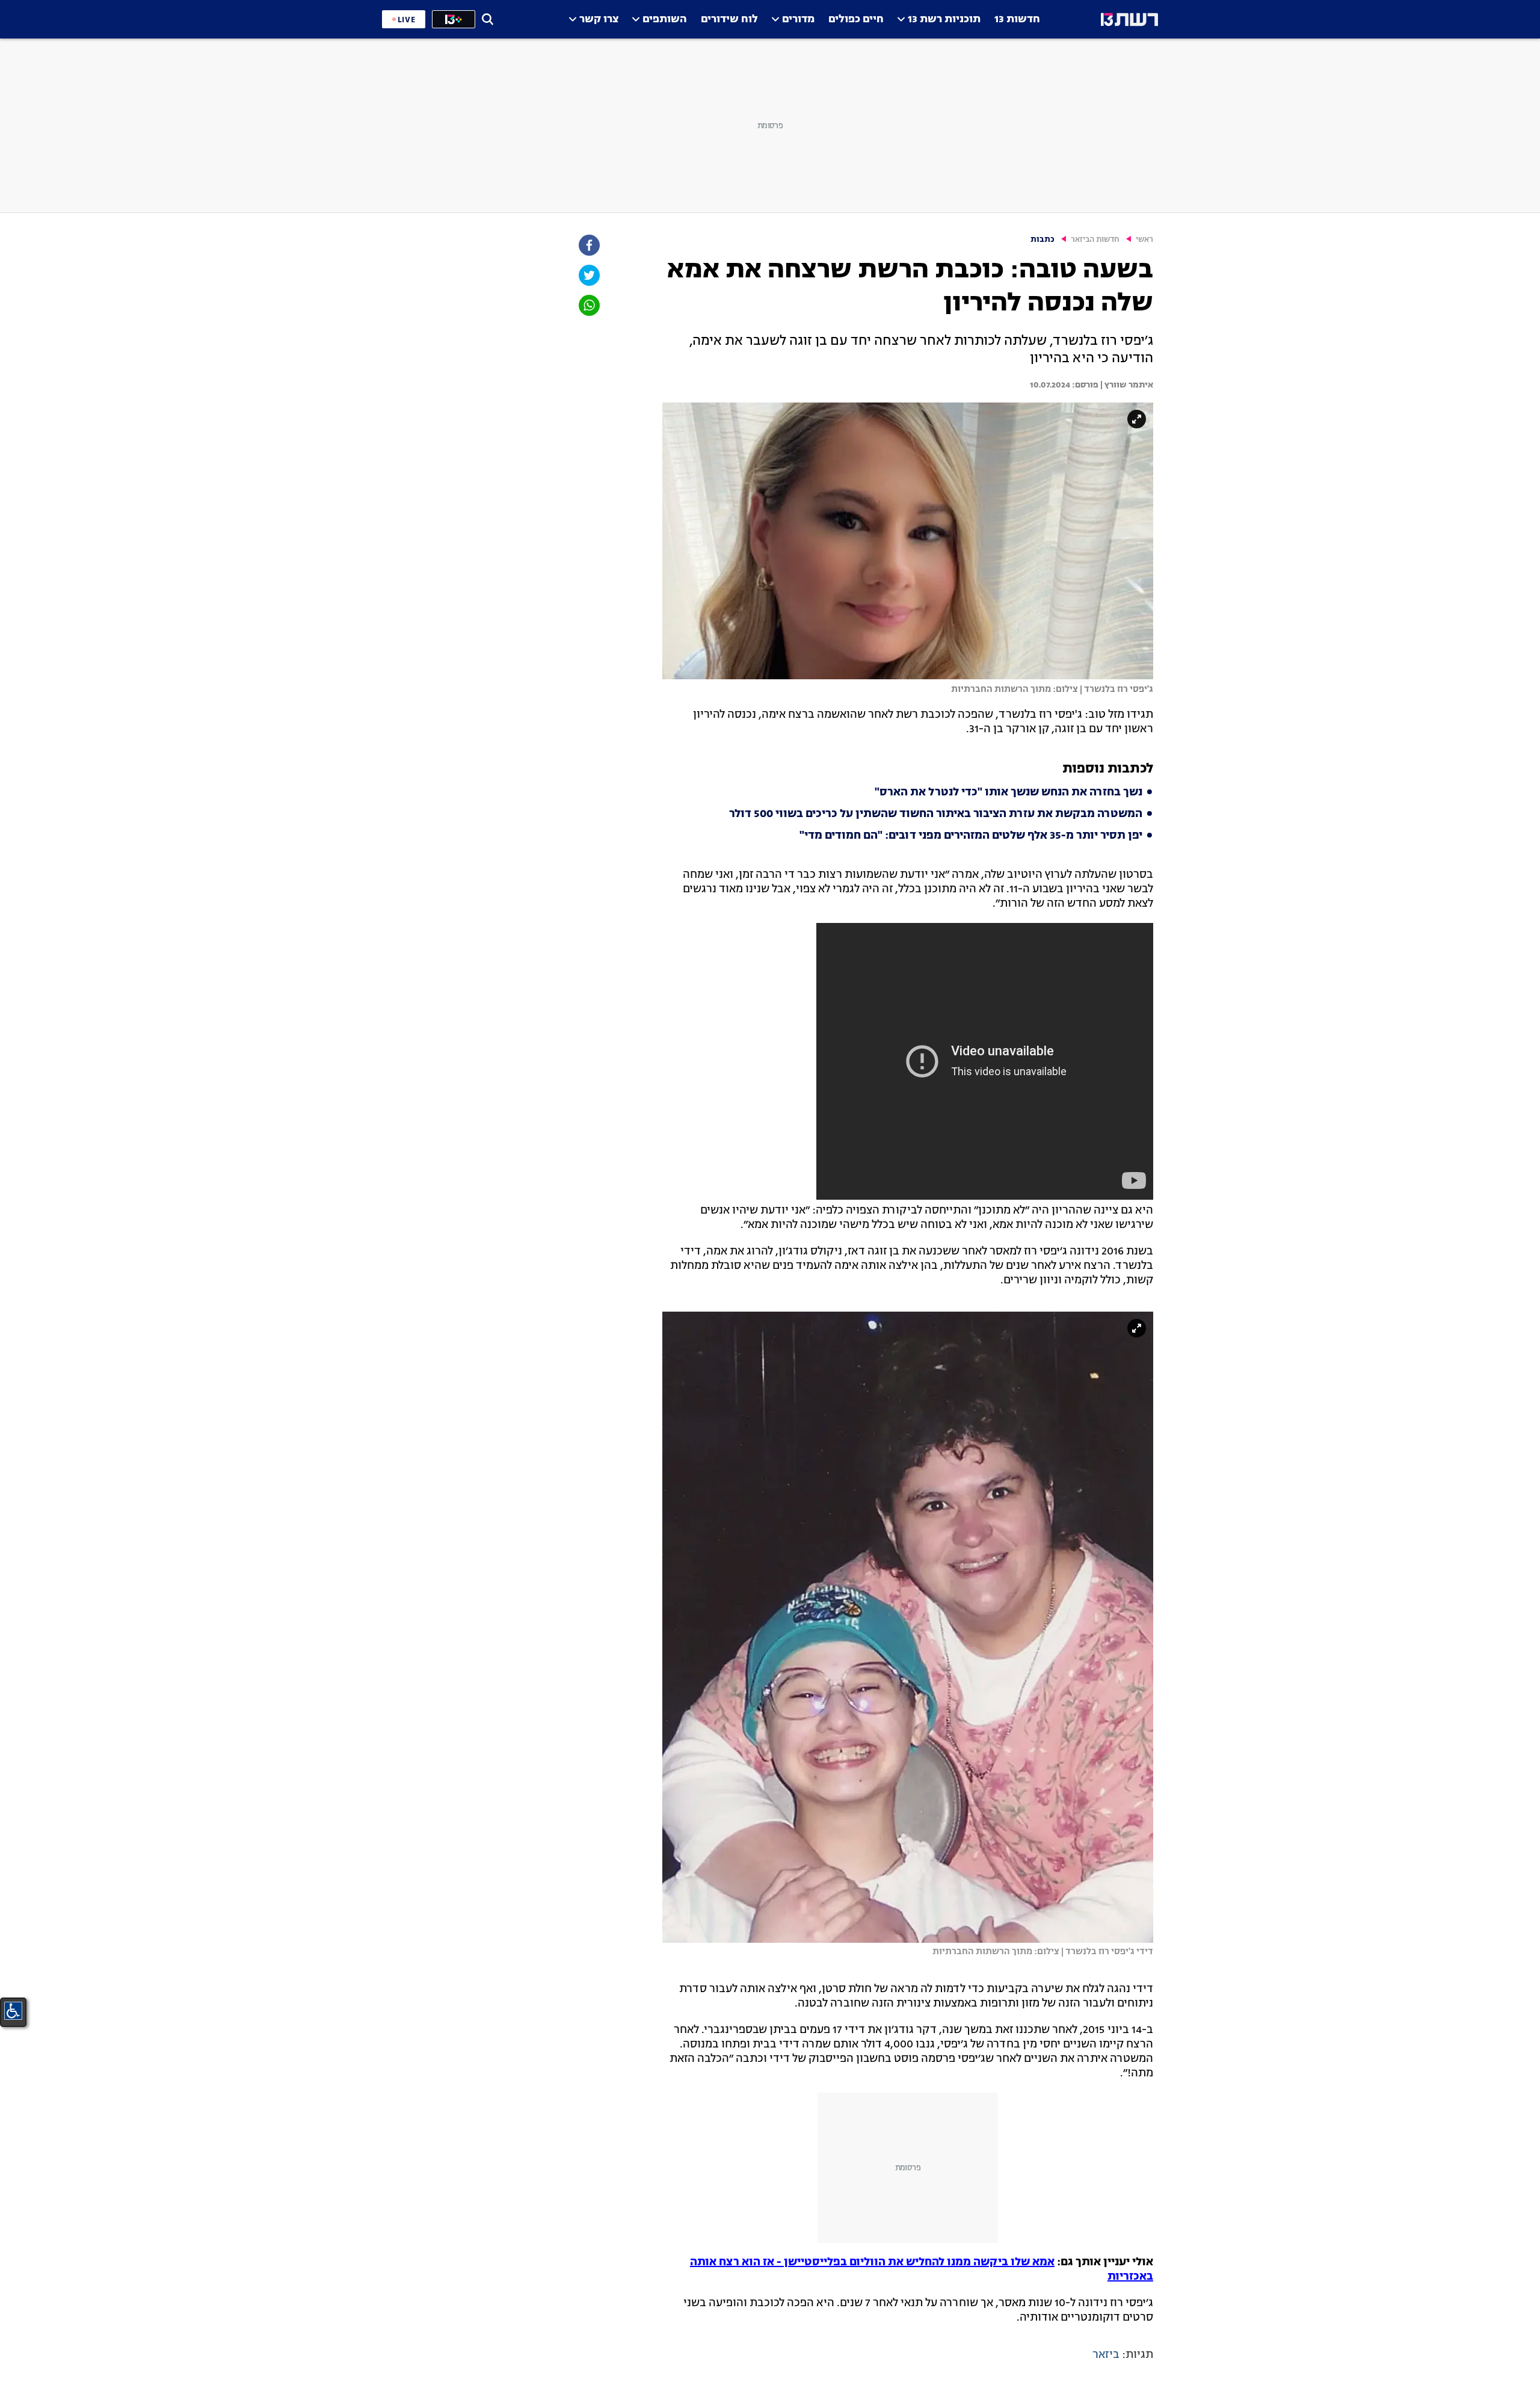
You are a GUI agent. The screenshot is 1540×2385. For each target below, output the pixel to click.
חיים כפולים (856, 20)
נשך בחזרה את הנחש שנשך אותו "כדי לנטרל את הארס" (1009, 792)
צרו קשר (599, 20)
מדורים (798, 20)
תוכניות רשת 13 (944, 20)
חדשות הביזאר (1095, 240)
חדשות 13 (1017, 20)
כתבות (1043, 240)
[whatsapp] (588, 305)
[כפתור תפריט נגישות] (13, 2011)
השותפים (665, 20)
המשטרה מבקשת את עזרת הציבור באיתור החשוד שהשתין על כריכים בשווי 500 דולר (936, 814)
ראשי (1144, 240)
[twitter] (588, 275)
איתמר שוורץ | (1126, 385)
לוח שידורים (729, 20)
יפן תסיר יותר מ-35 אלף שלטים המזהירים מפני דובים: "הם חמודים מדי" (971, 836)
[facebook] (588, 245)
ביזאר (1106, 2355)
